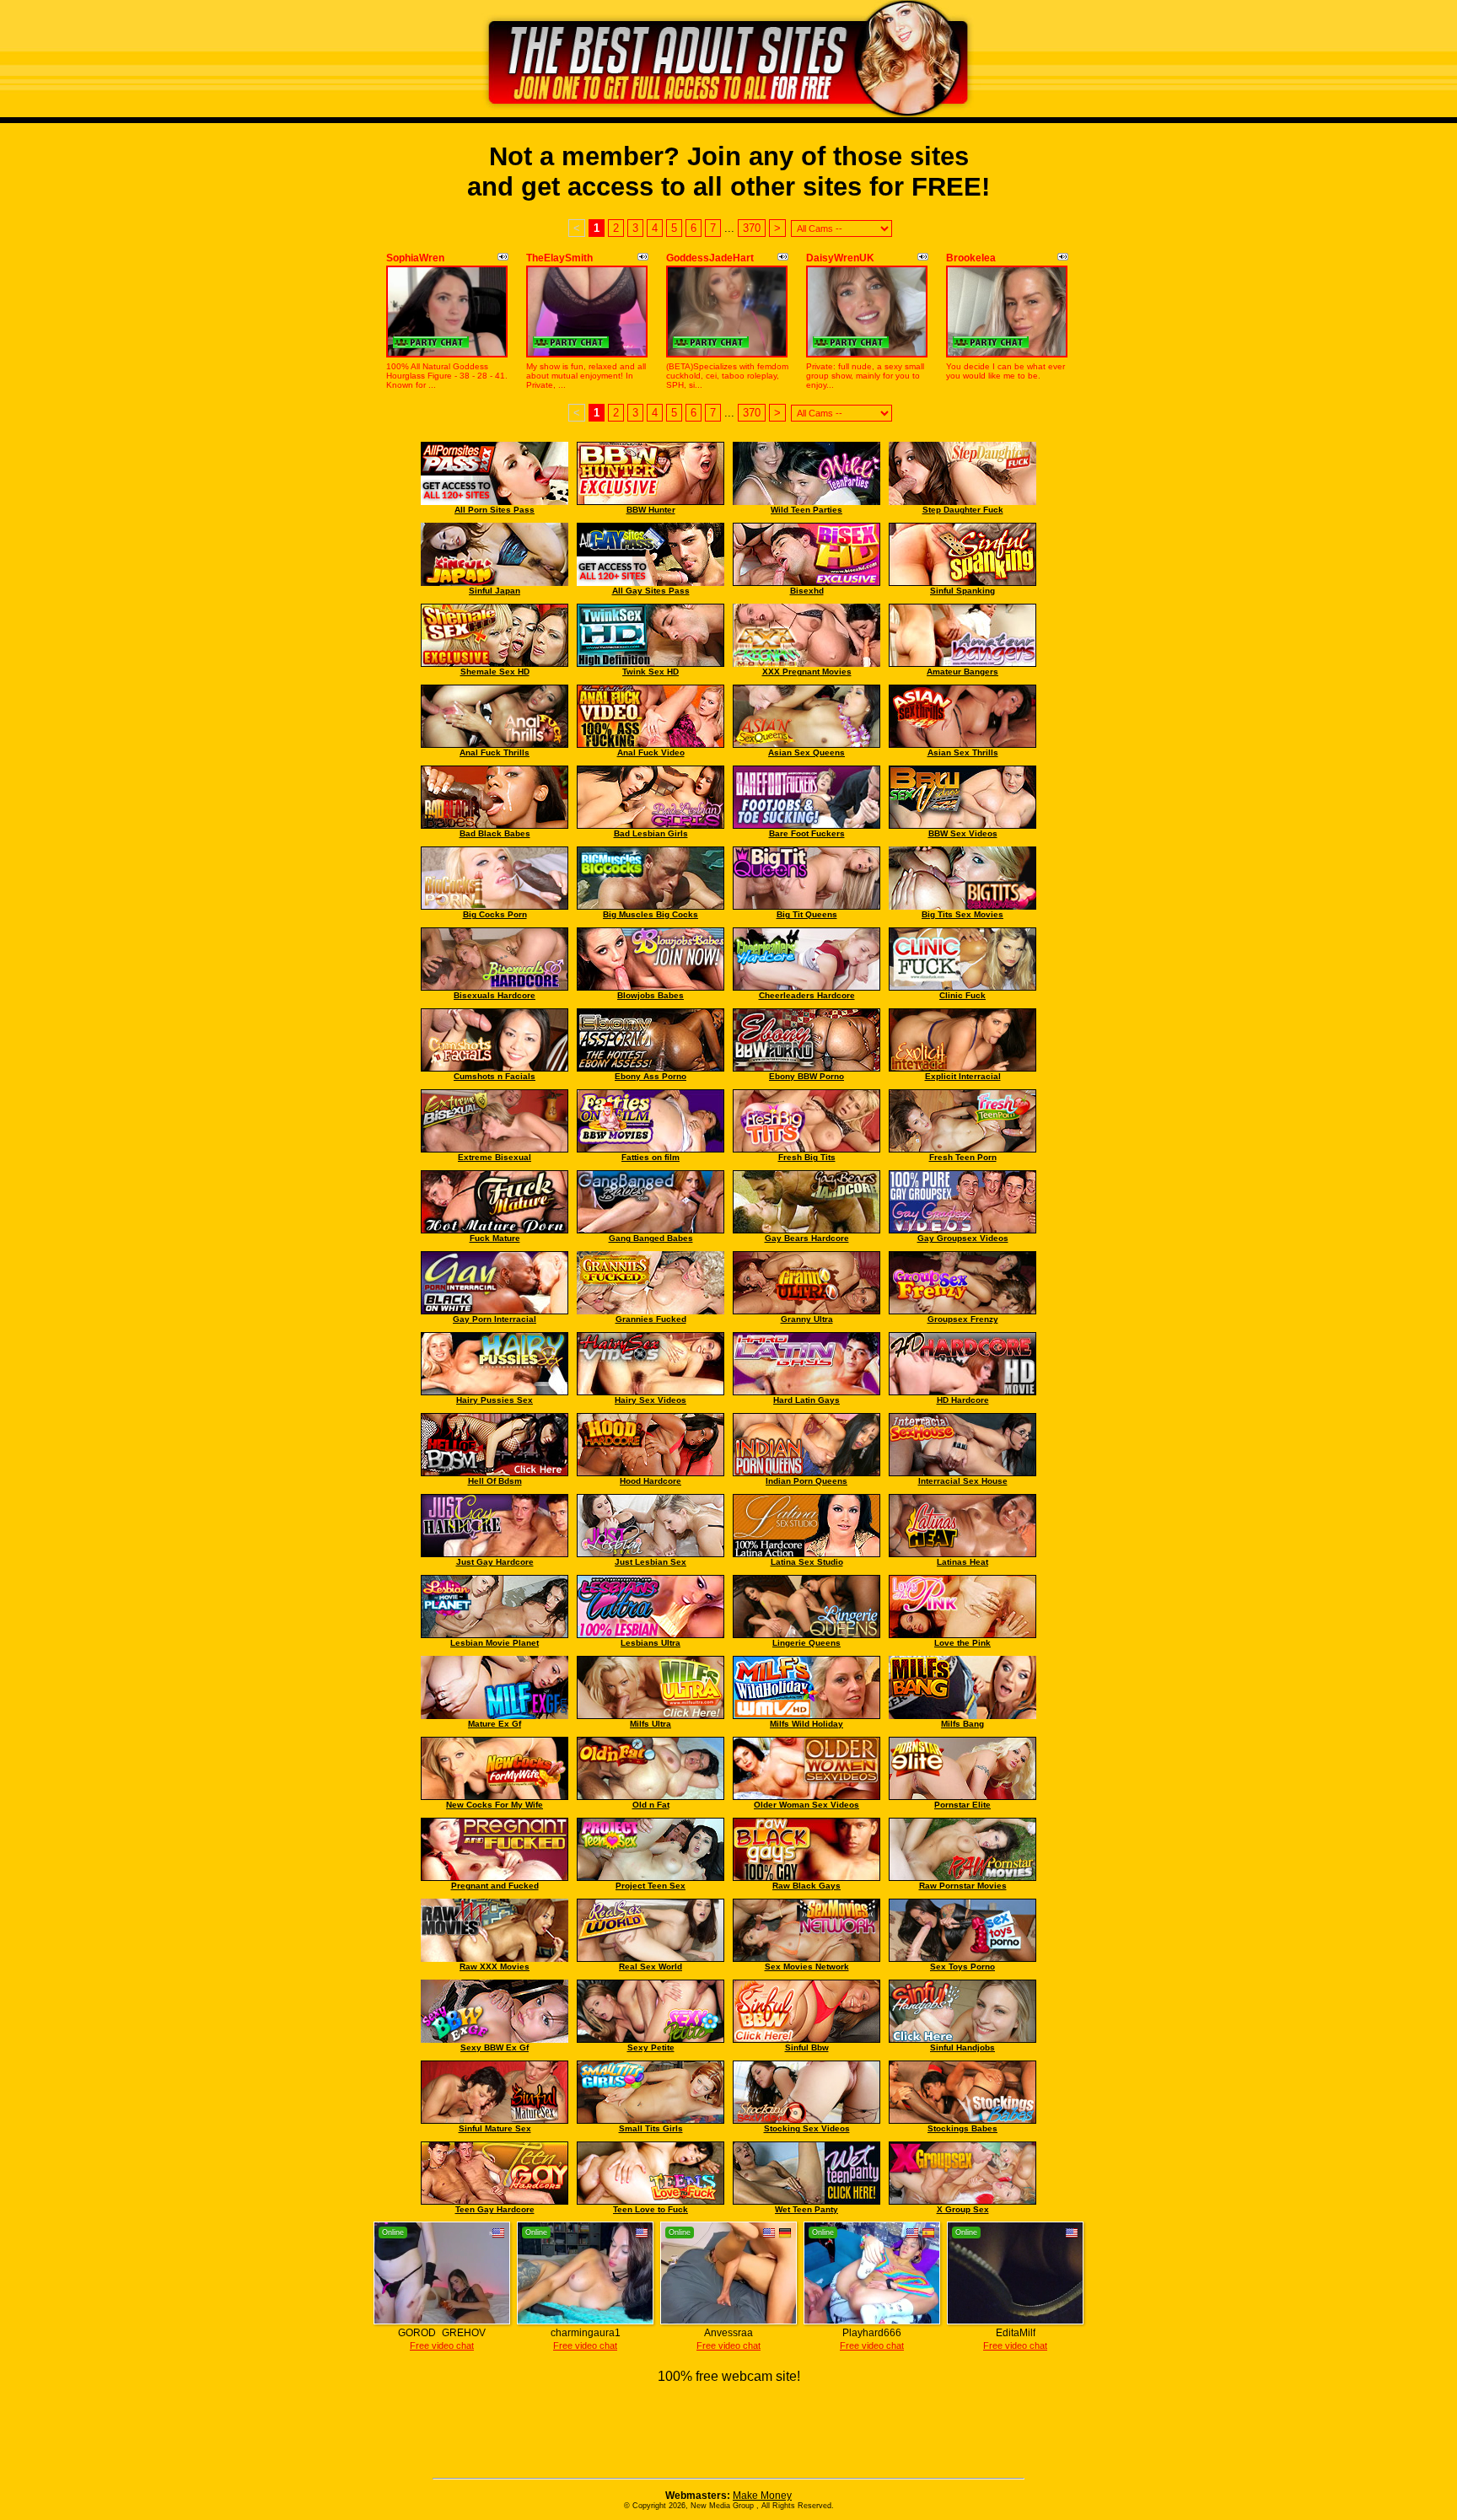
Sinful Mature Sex (495, 2128)
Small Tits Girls (651, 2128)
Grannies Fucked (651, 1319)
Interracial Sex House (963, 1481)
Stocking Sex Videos (807, 2128)
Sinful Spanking (962, 591)
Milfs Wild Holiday (806, 1724)
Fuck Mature (495, 1238)
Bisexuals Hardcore (495, 995)
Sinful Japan (495, 591)
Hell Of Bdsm (495, 1481)
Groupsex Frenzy (963, 1319)
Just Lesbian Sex (651, 1562)
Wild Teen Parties (806, 510)
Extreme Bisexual (495, 1157)
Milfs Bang (962, 1724)
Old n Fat (651, 1805)
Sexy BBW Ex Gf (495, 2047)
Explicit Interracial (963, 1076)
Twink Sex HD (651, 672)
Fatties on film (651, 1157)
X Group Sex (963, 2209)
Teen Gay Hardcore (495, 2209)
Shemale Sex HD (495, 672)
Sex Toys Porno (962, 1967)
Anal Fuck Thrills (495, 752)
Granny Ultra (807, 1319)
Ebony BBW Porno (806, 1076)
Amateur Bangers (962, 672)
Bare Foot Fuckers (807, 833)
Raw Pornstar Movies (963, 1886)
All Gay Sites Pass (651, 591)
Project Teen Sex (651, 1886)
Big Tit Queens (807, 914)
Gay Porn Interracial (495, 1319)
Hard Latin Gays (806, 1400)
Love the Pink (962, 1643)
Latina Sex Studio (807, 1562)
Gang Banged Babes (651, 1238)
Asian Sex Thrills (963, 752)
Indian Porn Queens (806, 1481)
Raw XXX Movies (495, 1967)
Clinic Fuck (962, 995)
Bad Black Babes (495, 833)
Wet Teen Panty (806, 2209)
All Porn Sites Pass (495, 510)
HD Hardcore (963, 1400)
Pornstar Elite (962, 1805)
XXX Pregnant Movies (807, 672)
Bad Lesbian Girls (651, 833)
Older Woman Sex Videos (806, 1805)
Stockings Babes (962, 2128)
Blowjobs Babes (651, 995)
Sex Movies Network (807, 1967)
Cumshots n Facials (495, 1076)
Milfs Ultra (651, 1724)
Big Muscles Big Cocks (651, 914)
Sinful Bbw (807, 2047)
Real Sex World (651, 1967)
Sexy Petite (651, 2047)
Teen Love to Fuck (651, 2209)
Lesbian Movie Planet (495, 1643)
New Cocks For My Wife (495, 1805)
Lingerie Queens (806, 1643)
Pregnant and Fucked (495, 1886)
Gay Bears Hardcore (807, 1238)
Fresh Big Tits (807, 1157)
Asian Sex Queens (806, 752)
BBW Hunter (651, 510)
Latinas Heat (962, 1562)
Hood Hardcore (651, 1481)
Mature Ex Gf (495, 1724)
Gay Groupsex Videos (963, 1238)
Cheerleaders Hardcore (807, 995)
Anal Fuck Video (651, 752)
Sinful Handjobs (962, 2047)
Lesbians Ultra (651, 1643)
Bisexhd (807, 591)
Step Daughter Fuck (963, 510)
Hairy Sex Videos (651, 1400)
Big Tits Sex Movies (962, 914)
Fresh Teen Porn (963, 1157)
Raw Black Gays (806, 1886)
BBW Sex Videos (963, 833)
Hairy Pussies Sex (495, 1400)
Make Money (762, 2496)
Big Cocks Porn (495, 914)
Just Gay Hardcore (495, 1562)
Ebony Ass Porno (651, 1076)
